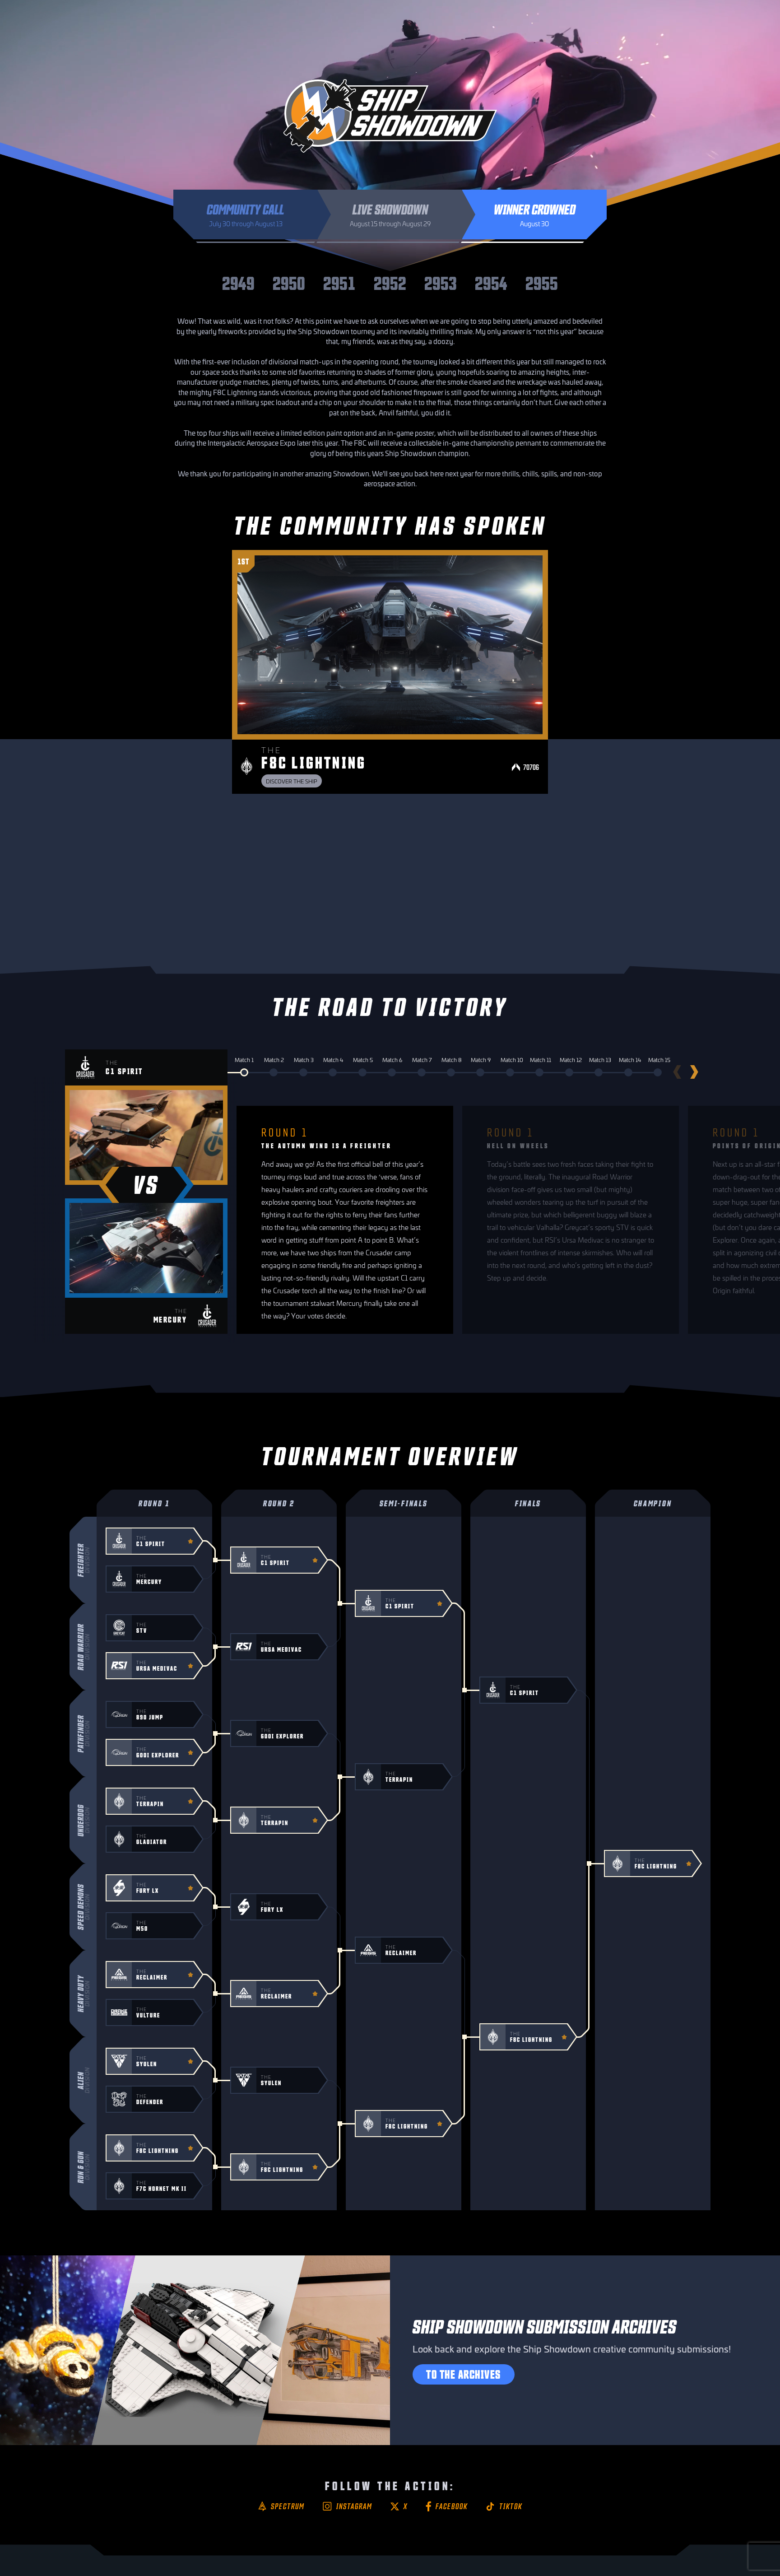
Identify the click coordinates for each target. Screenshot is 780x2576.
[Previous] (674, 1072)
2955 (542, 282)
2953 (441, 282)
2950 (289, 282)
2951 (339, 282)
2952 (390, 282)
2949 (238, 282)
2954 (491, 282)
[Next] (697, 1072)
